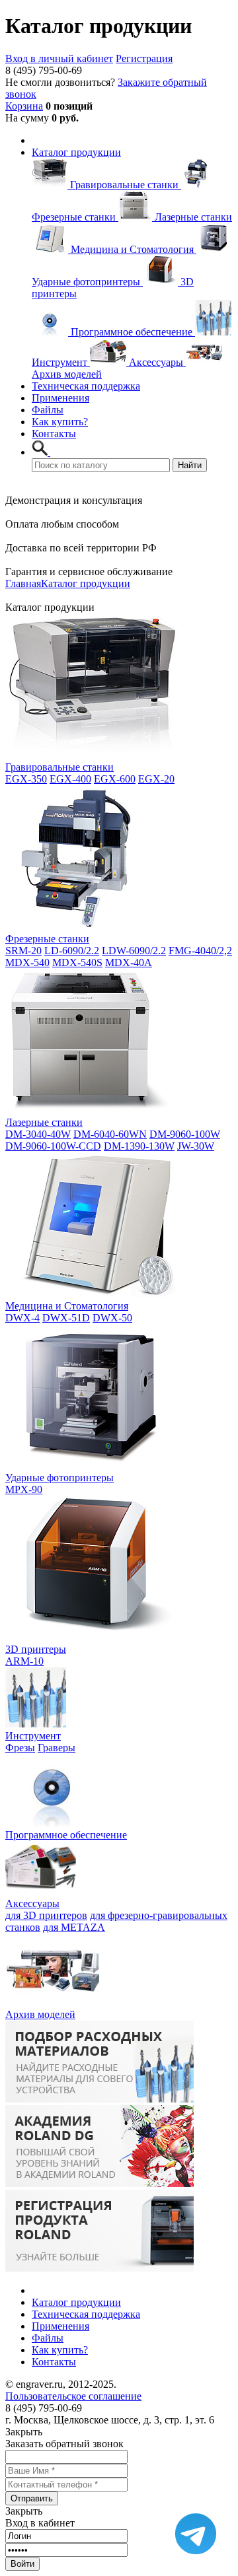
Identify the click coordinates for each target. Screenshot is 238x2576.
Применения (60, 398)
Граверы (57, 1748)
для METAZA (74, 1927)
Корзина (24, 106)
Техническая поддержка (86, 386)
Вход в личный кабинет (59, 58)
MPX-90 (24, 1489)
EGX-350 (26, 779)
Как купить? (60, 422)
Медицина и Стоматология (67, 1306)
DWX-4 (22, 1318)
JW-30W (196, 1146)
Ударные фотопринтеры (59, 1478)
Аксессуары (32, 1903)
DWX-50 (112, 1318)
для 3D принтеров (46, 1915)
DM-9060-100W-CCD (53, 1146)
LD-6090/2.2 (72, 951)
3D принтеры (36, 1649)
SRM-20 (23, 951)
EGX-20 (156, 779)
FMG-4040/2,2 (200, 951)
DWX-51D (66, 1318)
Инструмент (33, 1736)
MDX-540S (77, 962)
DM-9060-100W (185, 1134)
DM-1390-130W (139, 1146)
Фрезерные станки (47, 939)
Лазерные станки (44, 1122)
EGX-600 (115, 779)
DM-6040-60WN (110, 1134)
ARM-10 (24, 1661)
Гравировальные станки (59, 767)
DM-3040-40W (38, 1134)
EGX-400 (70, 779)
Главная (23, 583)
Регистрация (144, 58)
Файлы (48, 410)
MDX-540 (27, 962)
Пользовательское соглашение (73, 2396)
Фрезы (20, 1748)
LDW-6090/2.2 (134, 951)
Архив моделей (40, 2014)
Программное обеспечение (66, 1835)
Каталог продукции (76, 152)
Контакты (54, 434)
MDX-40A (129, 962)
